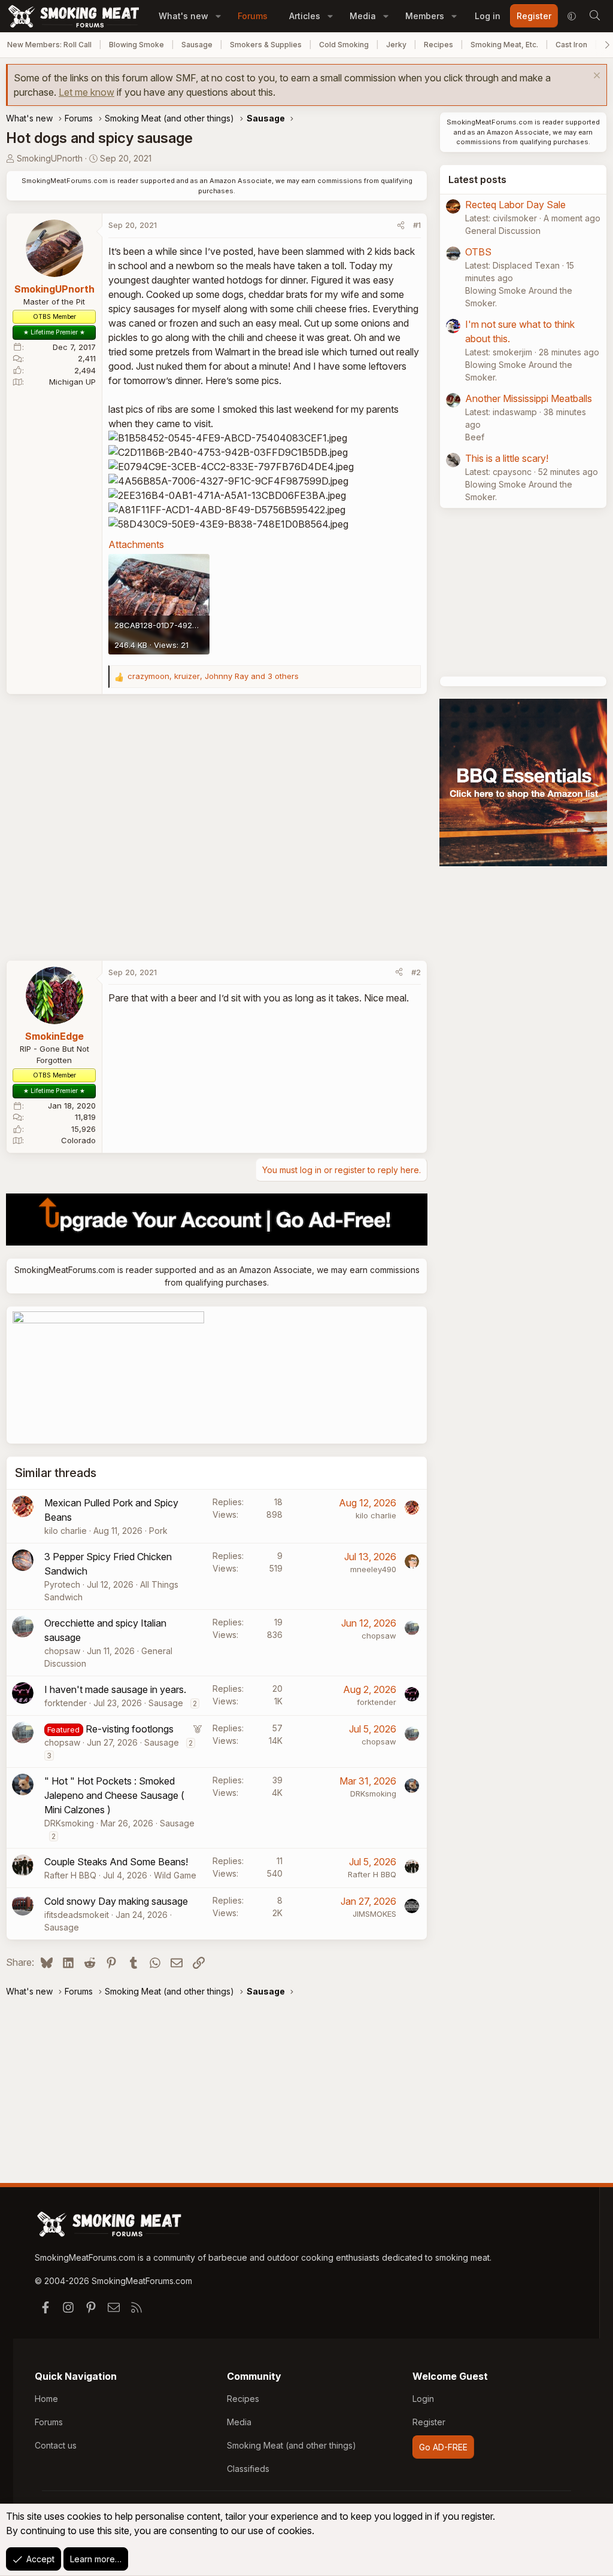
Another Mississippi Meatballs (529, 398)
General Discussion (503, 231)
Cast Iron (571, 45)
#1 (417, 225)
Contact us (56, 2445)
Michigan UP (72, 382)
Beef (475, 437)
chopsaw (62, 1651)
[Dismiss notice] (595, 77)
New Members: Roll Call (49, 45)
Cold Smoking (344, 45)
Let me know (87, 92)
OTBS (478, 252)
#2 (416, 972)
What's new (183, 16)
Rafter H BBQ (70, 1875)
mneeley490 (373, 1569)
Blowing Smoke (136, 45)
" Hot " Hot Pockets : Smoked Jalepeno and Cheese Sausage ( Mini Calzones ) (114, 1795)
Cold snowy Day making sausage (116, 1901)
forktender (66, 1703)
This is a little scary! (507, 458)
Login (423, 2399)
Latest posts (477, 179)
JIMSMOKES (374, 1914)
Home (46, 2399)
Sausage (197, 45)
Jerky (396, 45)
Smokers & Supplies (266, 45)
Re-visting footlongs (130, 1729)
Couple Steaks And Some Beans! (116, 1862)
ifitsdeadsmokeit (77, 1915)
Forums (253, 16)
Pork (158, 1531)
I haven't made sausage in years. (115, 1689)
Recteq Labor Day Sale (515, 205)
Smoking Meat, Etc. (504, 45)
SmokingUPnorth (50, 158)
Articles (305, 16)
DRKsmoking (69, 1823)
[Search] (594, 16)
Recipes (438, 45)
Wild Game (175, 1875)
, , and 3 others (213, 676)
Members (425, 16)
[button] (218, 16)
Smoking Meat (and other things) (292, 2445)
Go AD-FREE (443, 2447)
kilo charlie (66, 1531)
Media (363, 16)
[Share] (401, 226)
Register (429, 2422)
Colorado (78, 1140)
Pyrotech (62, 1584)
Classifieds (248, 2469)
